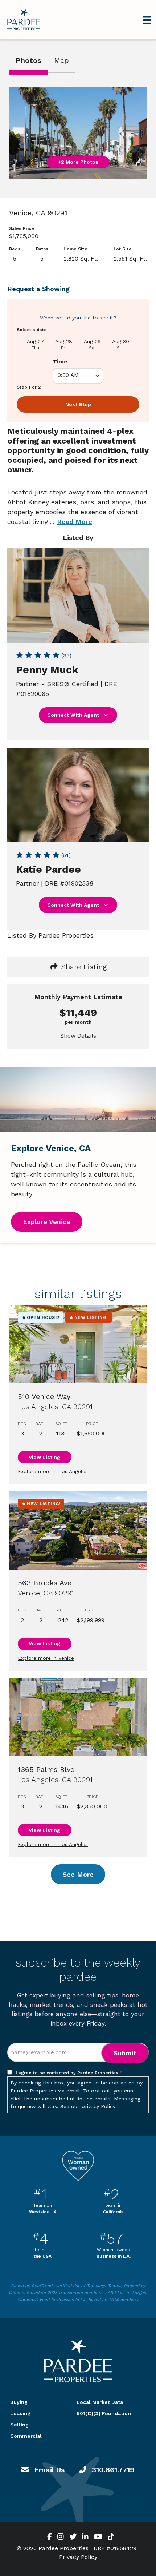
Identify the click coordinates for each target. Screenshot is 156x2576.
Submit (125, 2053)
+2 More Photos (78, 162)
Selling (19, 2425)
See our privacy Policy (88, 2106)
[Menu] (147, 20)
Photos (28, 60)
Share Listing (83, 967)
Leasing (20, 2413)
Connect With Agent (74, 715)
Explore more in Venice (46, 1658)
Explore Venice (47, 1222)
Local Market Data (100, 2402)
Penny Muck (47, 670)
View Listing (44, 1457)
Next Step (78, 404)
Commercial (26, 2436)
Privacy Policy (78, 2557)
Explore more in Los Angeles (53, 1471)
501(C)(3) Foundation (104, 2413)
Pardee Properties (24, 20)
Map (61, 60)
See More (78, 1874)
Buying (19, 2402)
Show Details (78, 1036)
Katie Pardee (48, 869)
